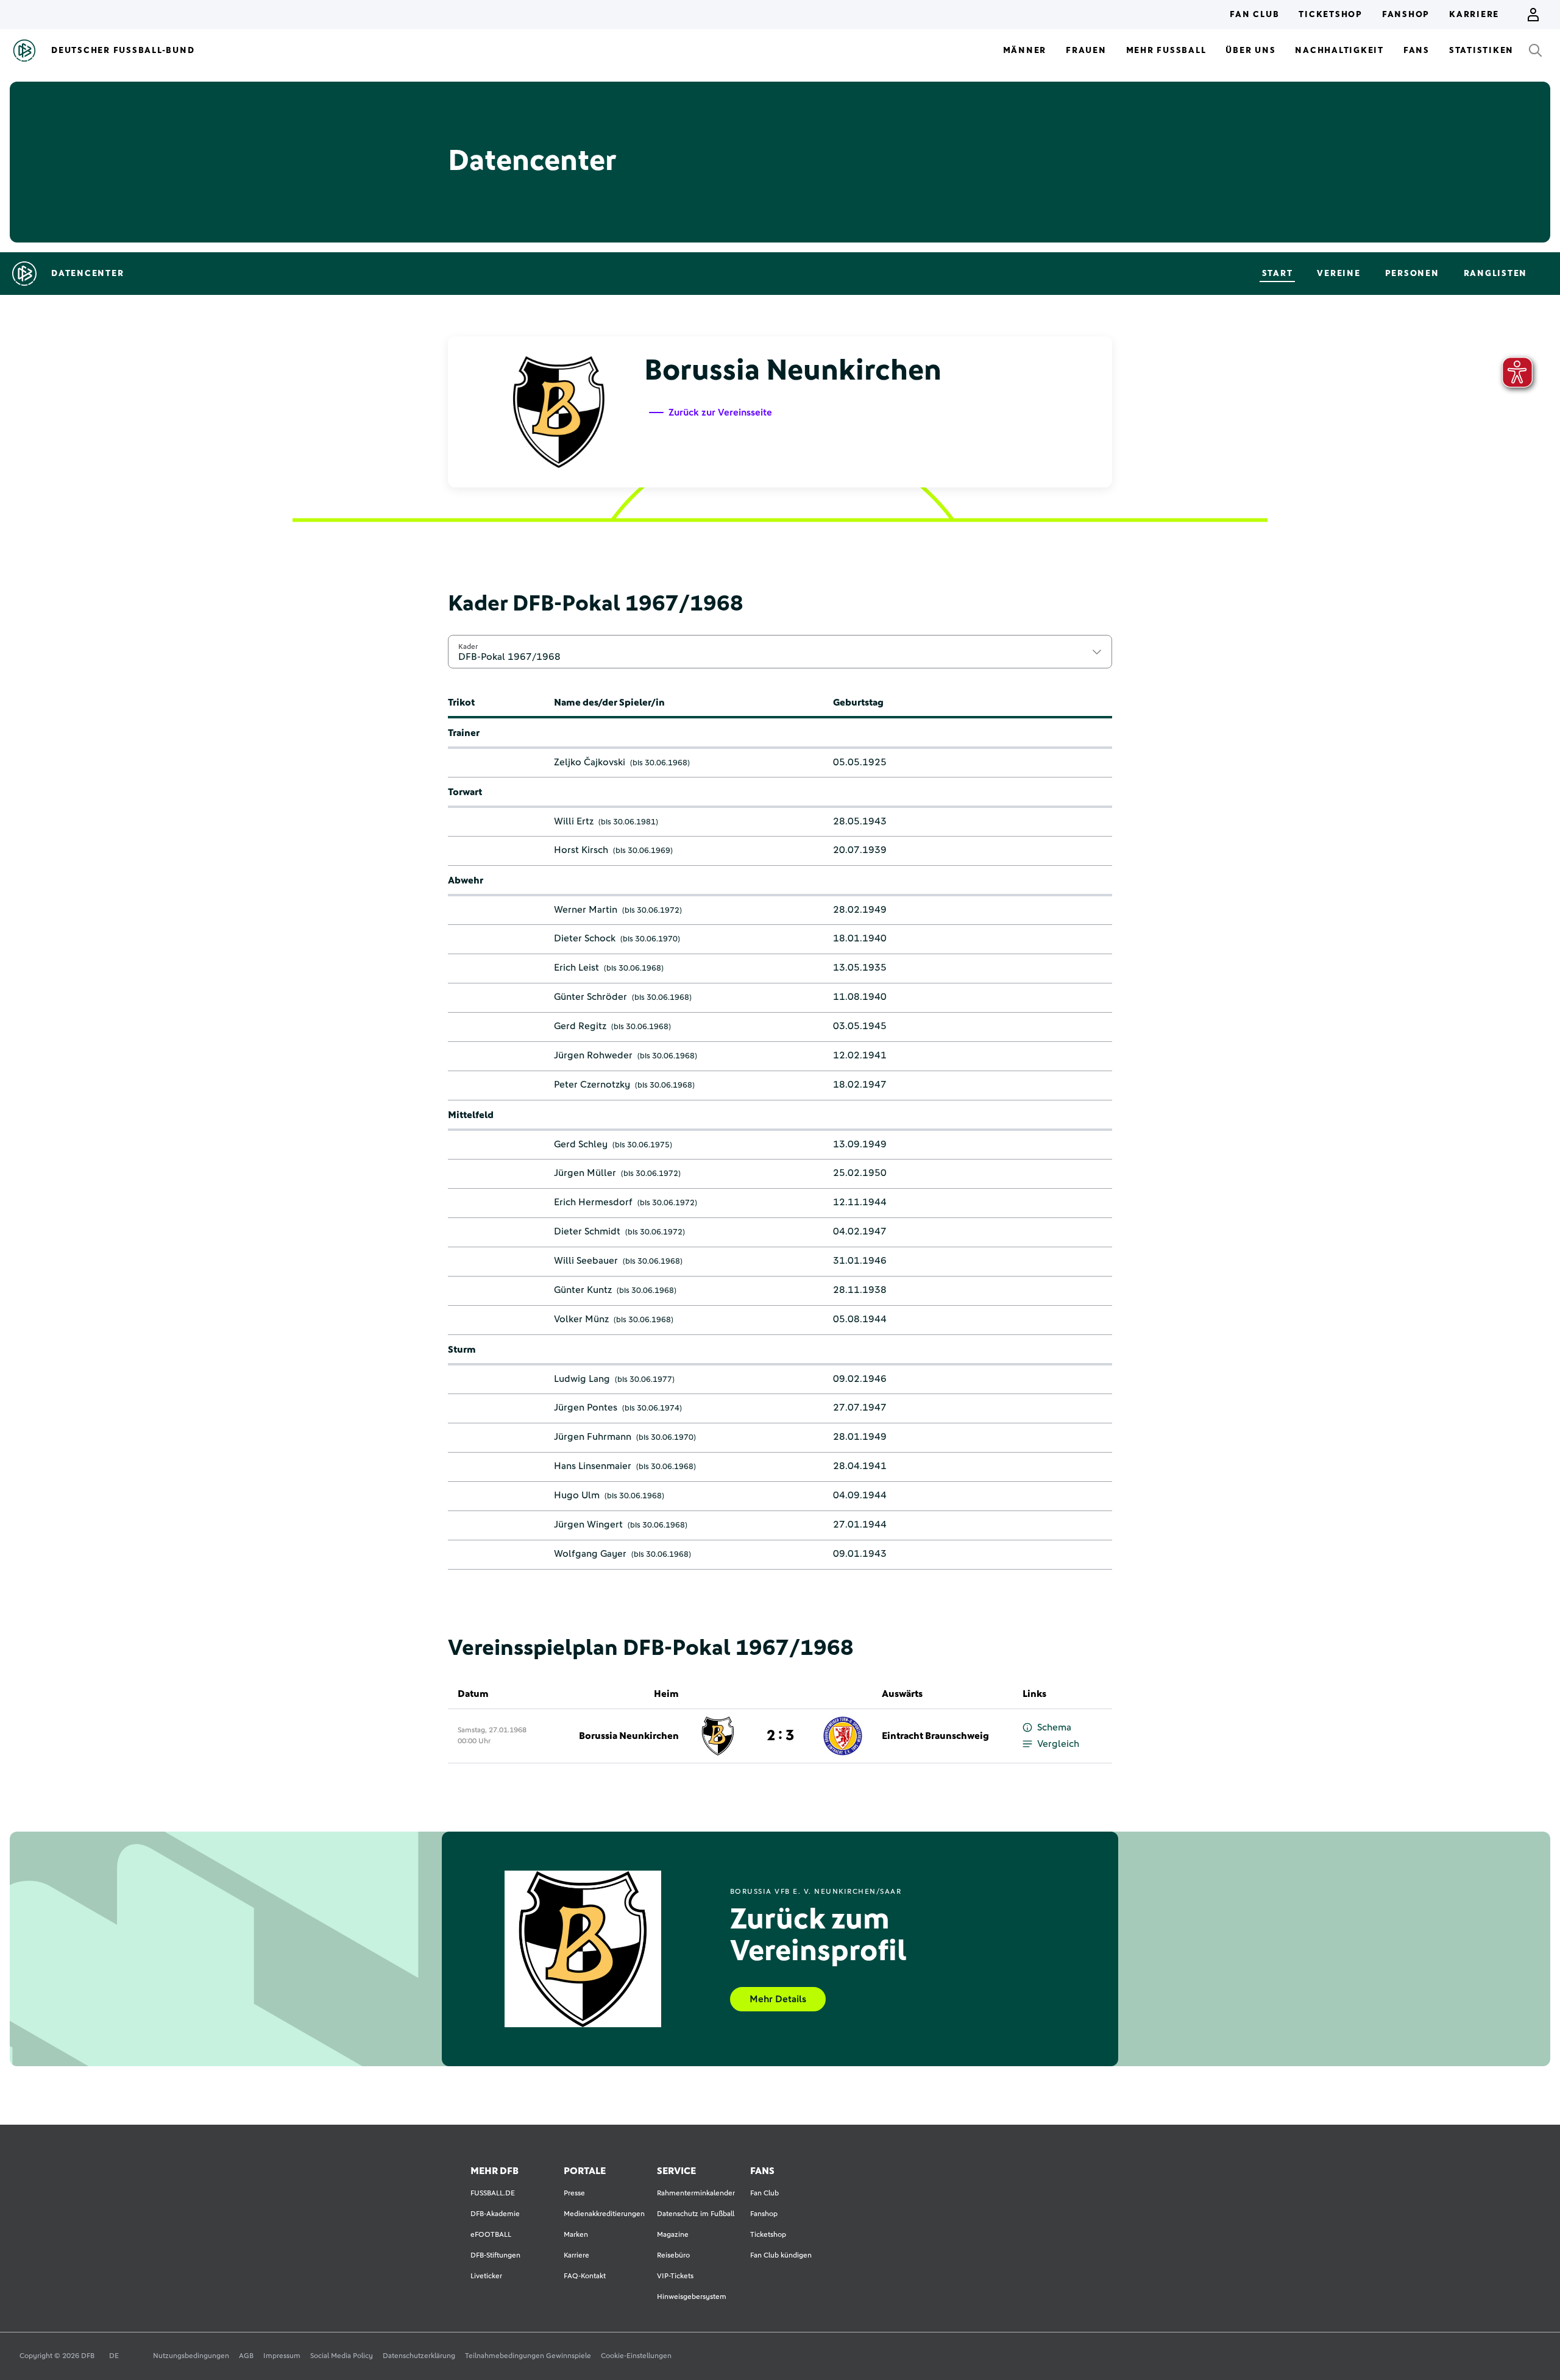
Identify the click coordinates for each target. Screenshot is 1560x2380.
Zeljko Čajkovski (590, 762)
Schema (1054, 1727)
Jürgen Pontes (586, 1408)
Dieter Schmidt (587, 1231)
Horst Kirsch (581, 850)
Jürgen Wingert (588, 1525)
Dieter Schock (585, 938)
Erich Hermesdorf (593, 1202)
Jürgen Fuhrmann (593, 1437)
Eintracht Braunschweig (935, 1736)
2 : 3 (780, 1736)
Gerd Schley (581, 1144)
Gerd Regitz (580, 1026)
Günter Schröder (590, 997)
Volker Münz (581, 1319)
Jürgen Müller (585, 1173)
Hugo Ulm (577, 1495)
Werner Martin (586, 910)
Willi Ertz (574, 821)
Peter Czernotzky (592, 1085)
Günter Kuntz (583, 1290)
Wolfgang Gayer (590, 1554)
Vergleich (1058, 1744)
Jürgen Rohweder (593, 1055)
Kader (468, 646)
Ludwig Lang (582, 1379)
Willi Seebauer (586, 1261)
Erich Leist (576, 968)
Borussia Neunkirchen (629, 1736)
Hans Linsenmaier (593, 1466)
